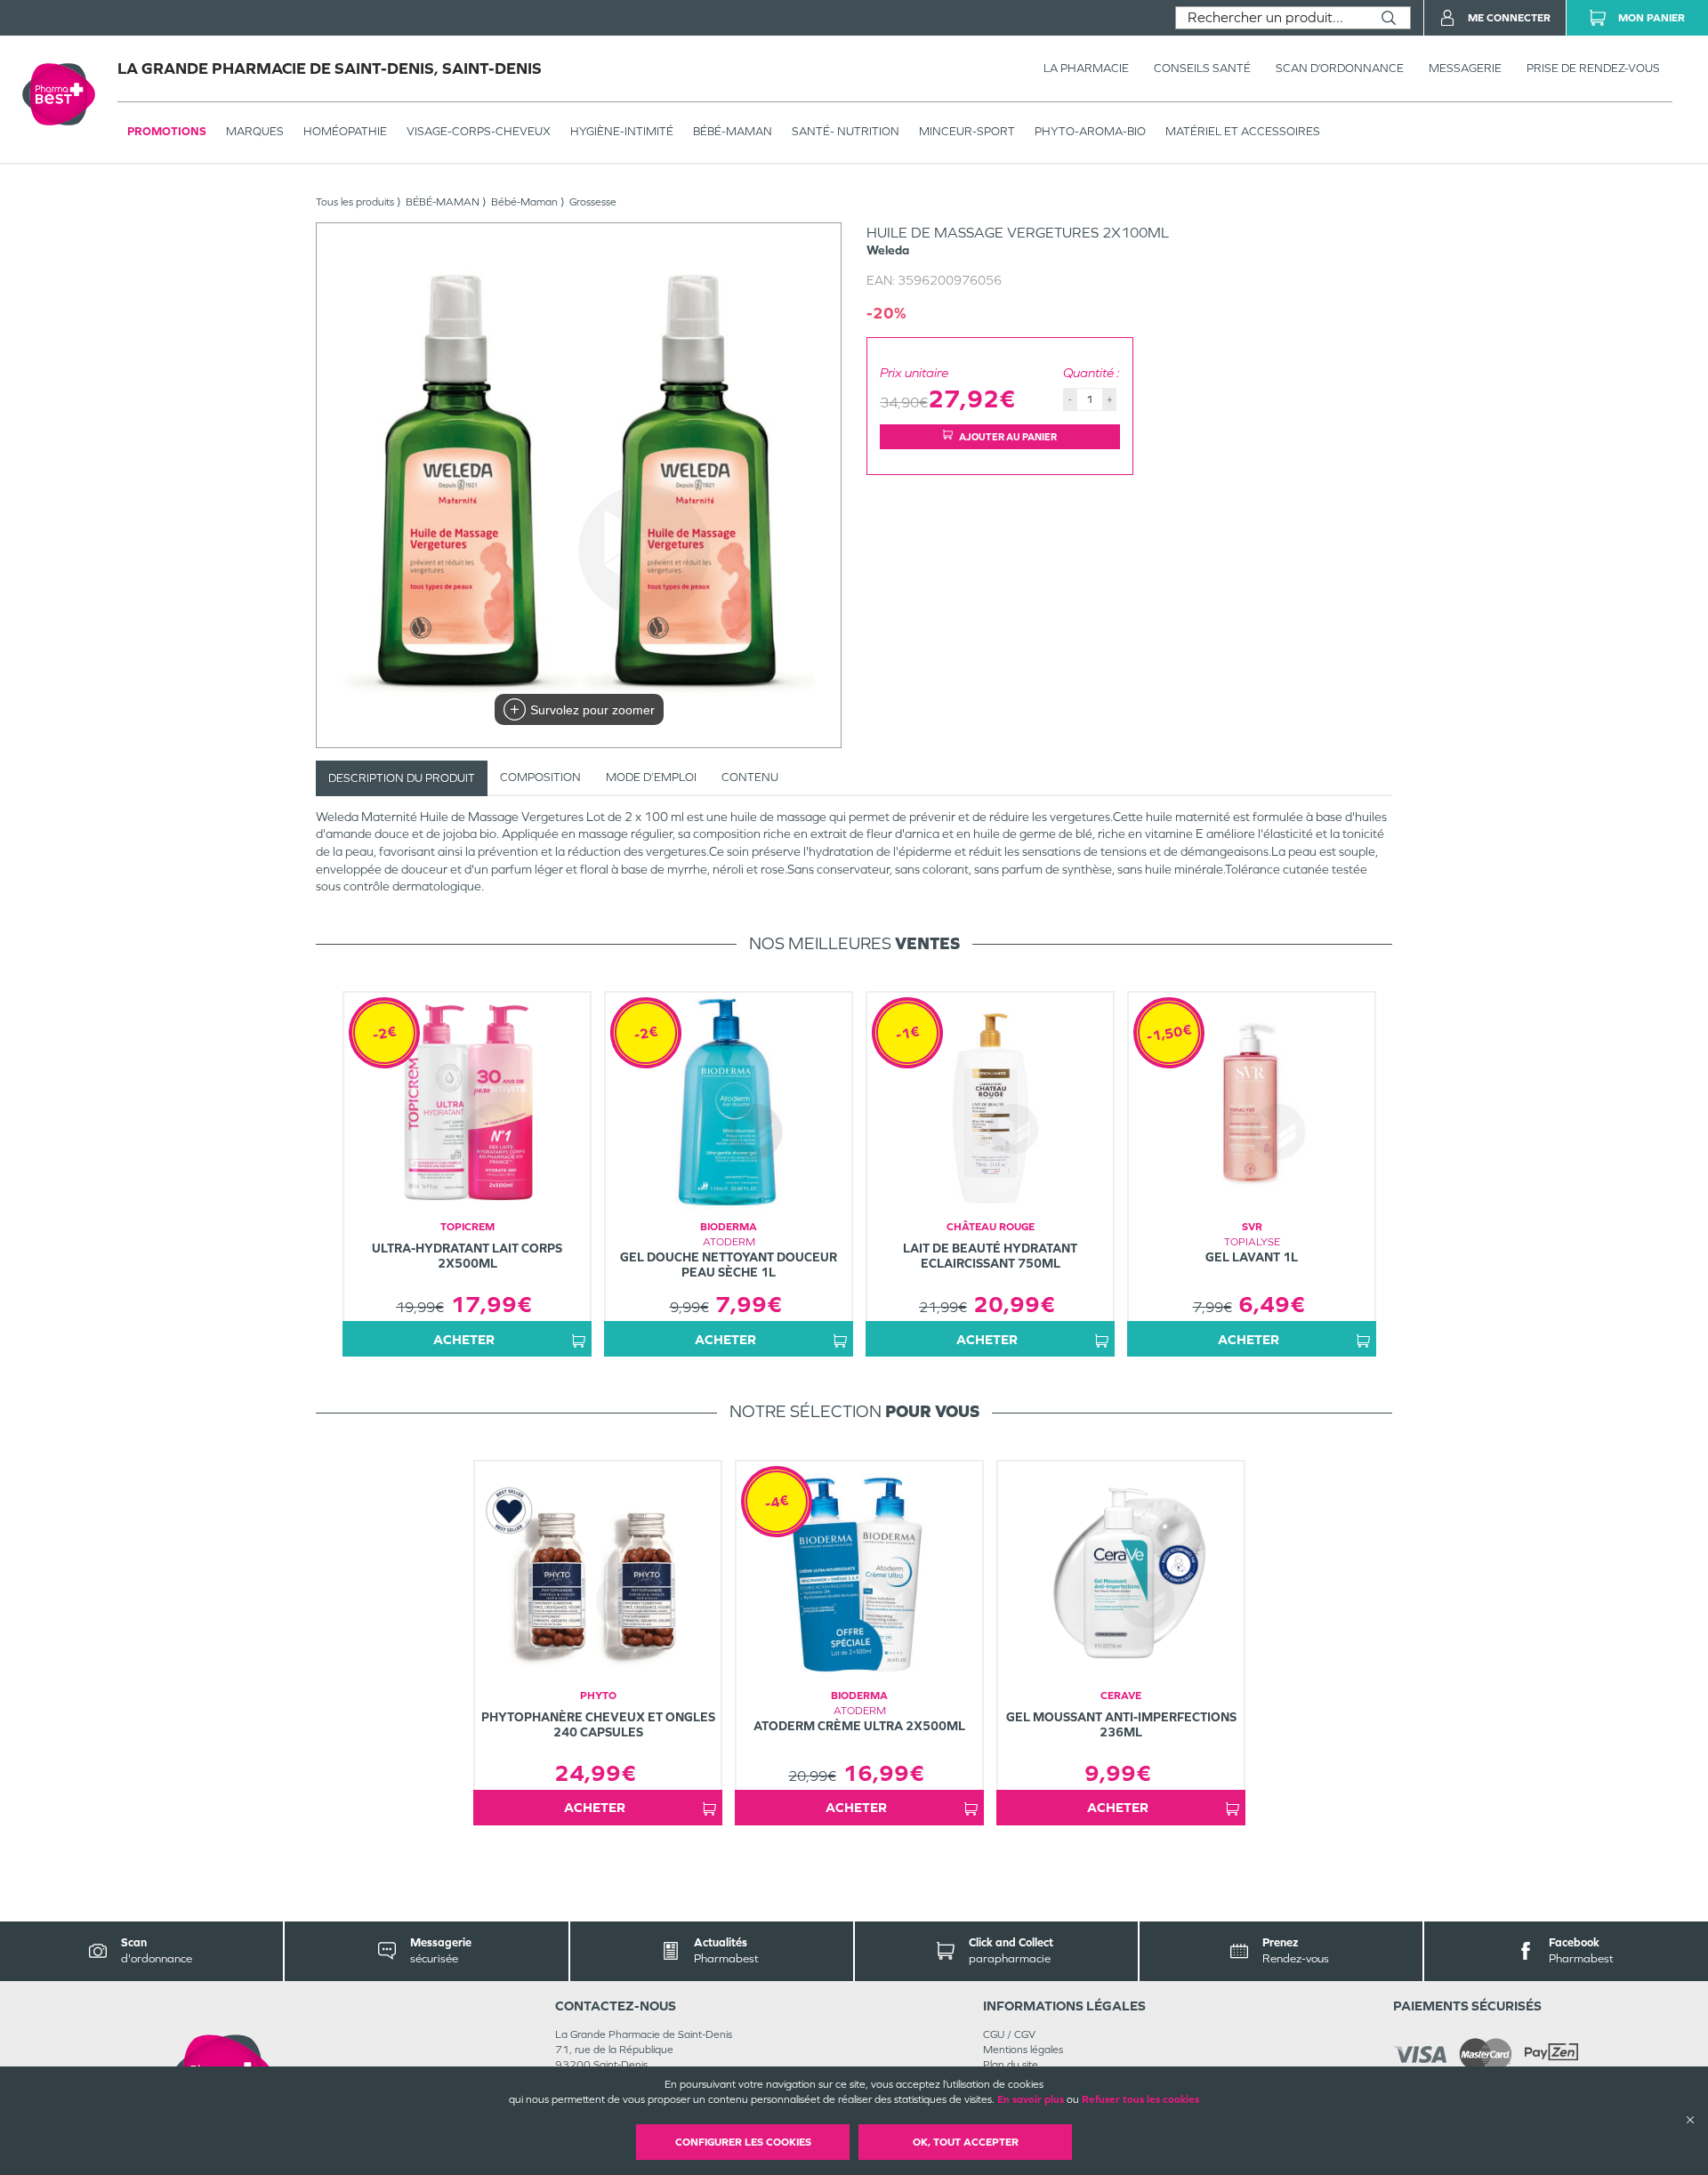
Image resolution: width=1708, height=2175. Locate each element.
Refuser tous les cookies (1140, 2099)
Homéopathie (345, 131)
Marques (255, 131)
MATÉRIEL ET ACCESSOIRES (1243, 131)
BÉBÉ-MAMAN (733, 131)
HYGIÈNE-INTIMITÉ (622, 131)
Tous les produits (355, 202)
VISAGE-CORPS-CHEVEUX (479, 131)
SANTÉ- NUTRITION (846, 131)
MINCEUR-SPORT (967, 131)
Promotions (167, 131)
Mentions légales (1023, 2050)
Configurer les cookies (743, 2142)
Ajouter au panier (1008, 437)
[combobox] (1272, 18)
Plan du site (1011, 2065)
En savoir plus (1031, 2099)
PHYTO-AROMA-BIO (1090, 131)
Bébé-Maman (524, 202)
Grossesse (593, 202)
